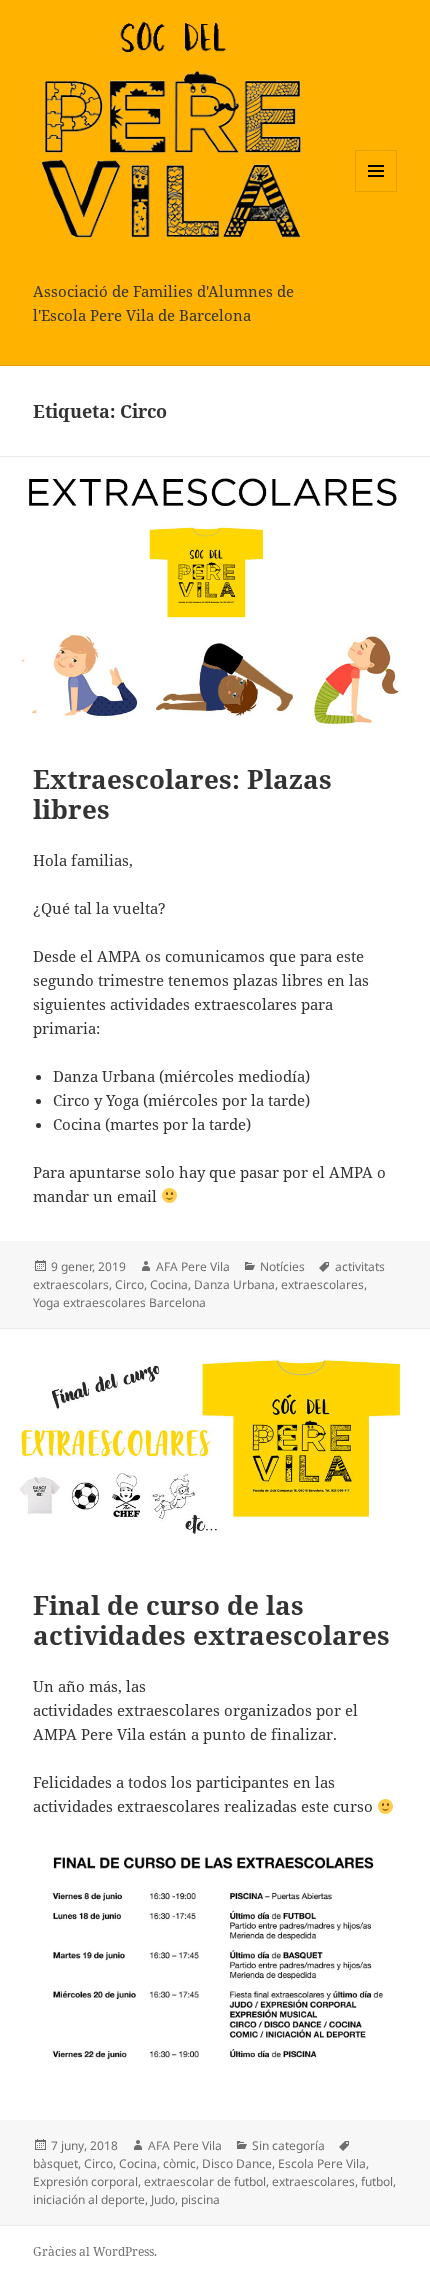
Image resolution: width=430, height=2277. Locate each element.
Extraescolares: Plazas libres (182, 794)
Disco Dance (237, 2163)
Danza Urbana (234, 1284)
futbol (377, 2181)
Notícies (282, 1266)
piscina (200, 2199)
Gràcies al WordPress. (95, 2251)
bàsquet (55, 2163)
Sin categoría (288, 2145)
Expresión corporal (85, 2181)
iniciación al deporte (89, 2199)
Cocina (169, 1284)
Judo (163, 2199)
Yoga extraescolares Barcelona (119, 1302)
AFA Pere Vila (193, 1266)
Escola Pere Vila (322, 2163)
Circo (129, 1284)
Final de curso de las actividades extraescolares (211, 1620)
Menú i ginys (376, 191)
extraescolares (322, 1284)
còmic (179, 2163)
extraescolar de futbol (205, 2181)
